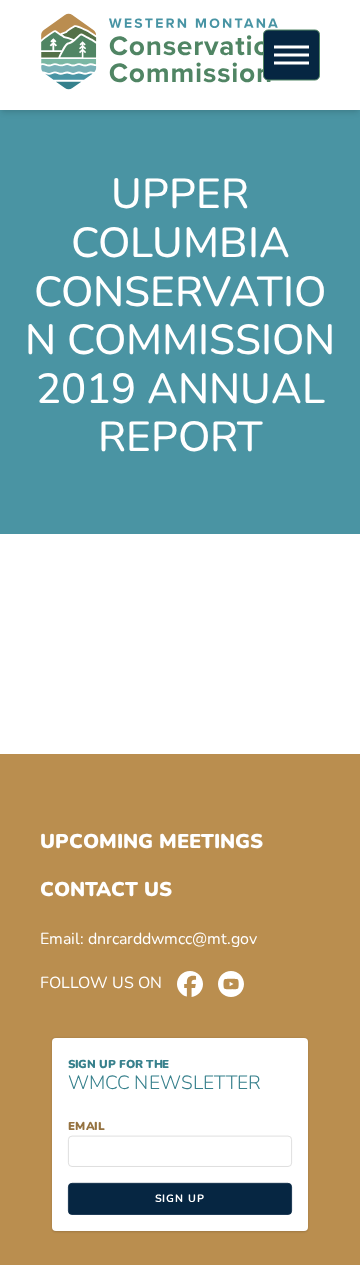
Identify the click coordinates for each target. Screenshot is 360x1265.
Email (86, 1126)
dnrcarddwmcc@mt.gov (172, 939)
